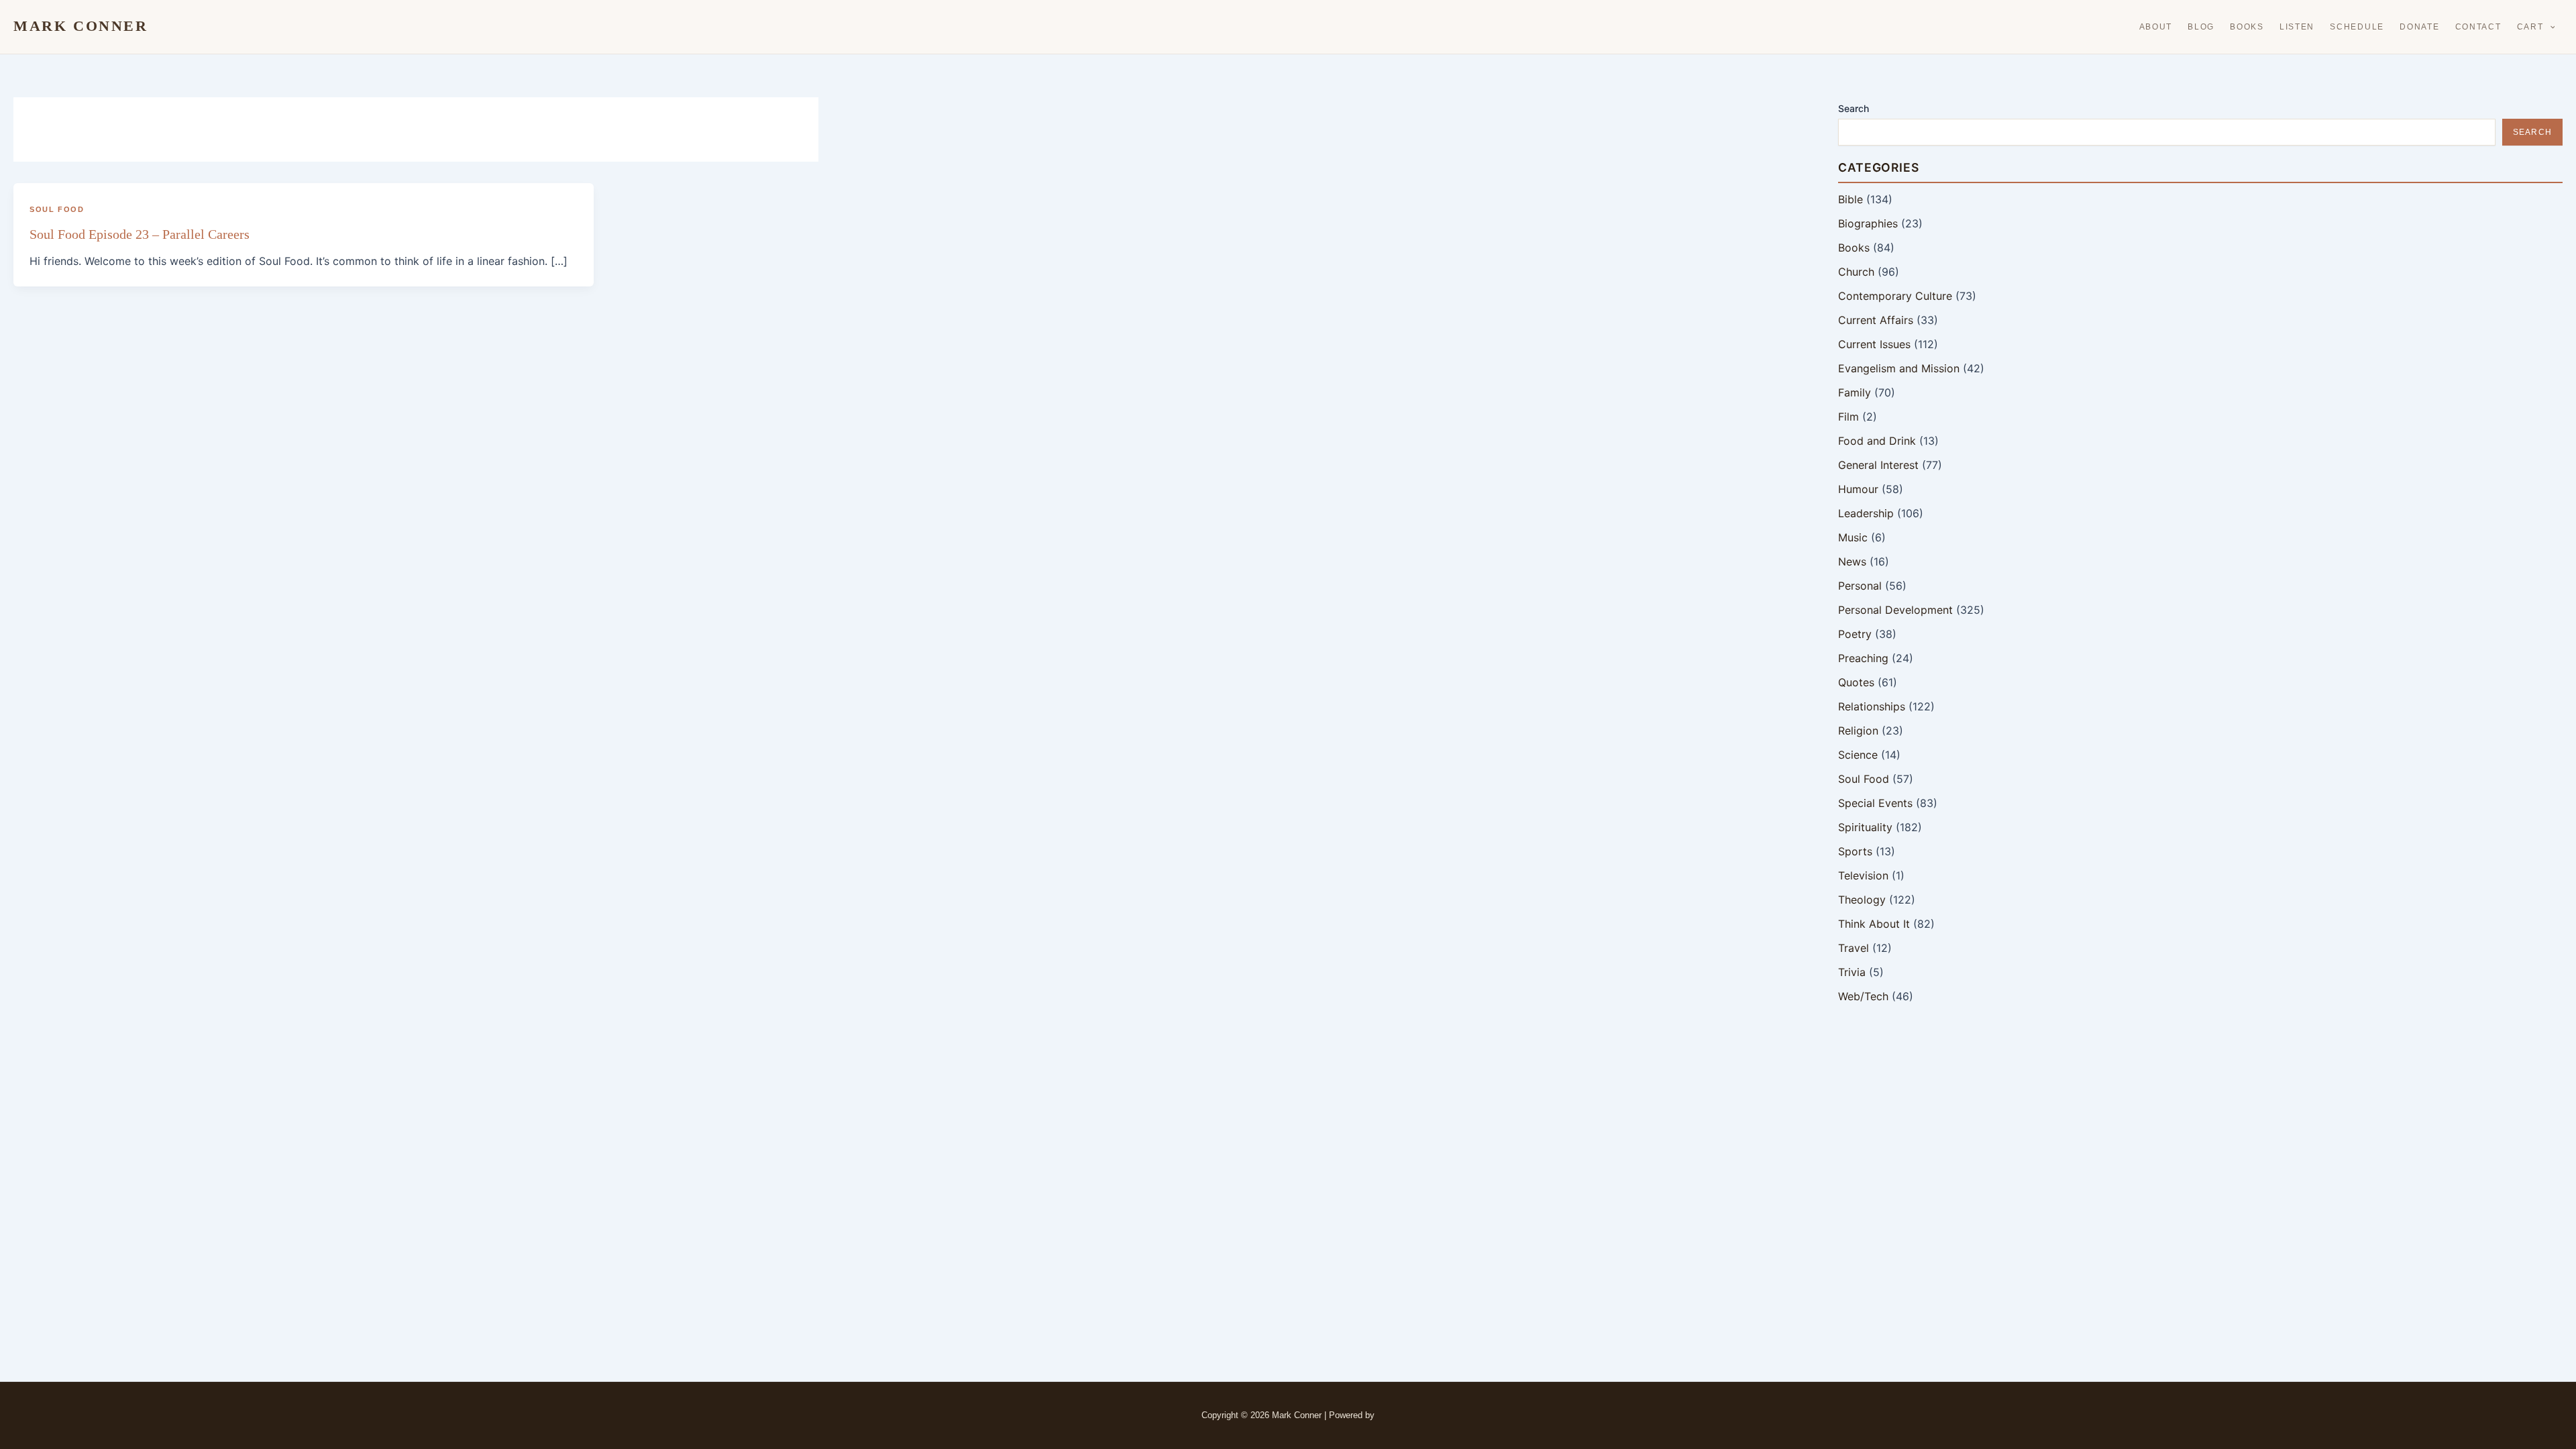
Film (1848, 417)
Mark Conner (81, 26)
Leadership (1866, 513)
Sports (1855, 851)
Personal (1860, 586)
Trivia (1852, 972)
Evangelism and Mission (1899, 368)
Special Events (1875, 803)
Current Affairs (1876, 320)
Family (1855, 392)
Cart (2530, 27)
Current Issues (1874, 344)
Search (1854, 108)
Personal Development (1895, 610)
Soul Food (57, 209)
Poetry (1855, 634)
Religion (1858, 731)
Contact (2478, 27)
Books (2247, 27)
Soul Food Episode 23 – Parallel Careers (140, 234)
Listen (2297, 27)
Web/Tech (1863, 996)
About (2156, 27)
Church (1856, 272)
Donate (2419, 27)
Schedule (2357, 27)
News (1852, 561)
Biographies (1868, 223)
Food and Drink (1877, 441)
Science (1858, 755)
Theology (1862, 900)
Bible (1850, 199)
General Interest (1878, 465)
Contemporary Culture (1895, 296)
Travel (1854, 948)
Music (1853, 537)
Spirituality (1865, 827)
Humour (1858, 489)
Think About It (1874, 924)
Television (1863, 875)
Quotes (1856, 682)
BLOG (2201, 27)
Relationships (1872, 706)
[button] (2550, 27)
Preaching (1863, 658)
